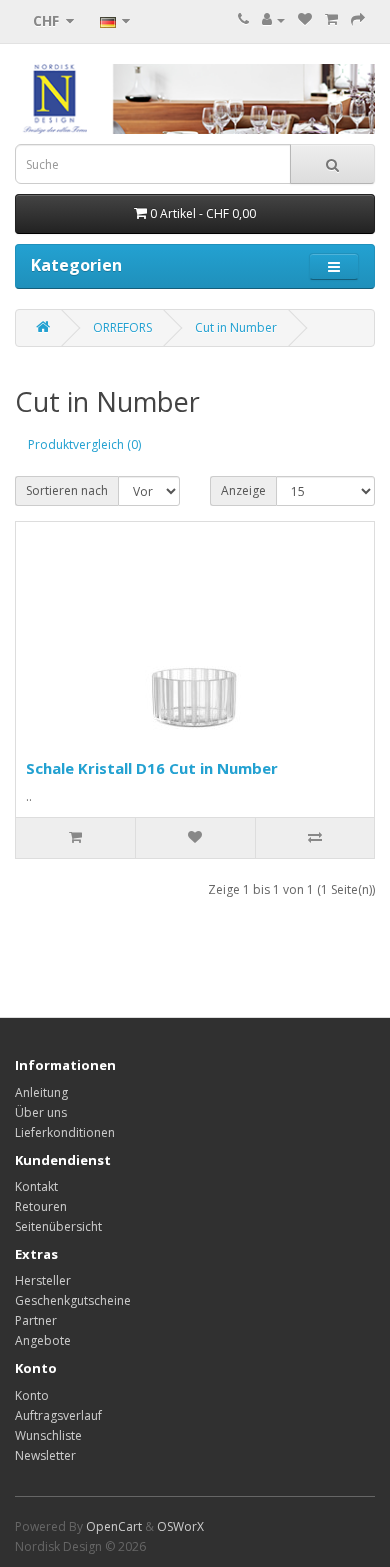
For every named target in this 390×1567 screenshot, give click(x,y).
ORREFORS (122, 327)
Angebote (43, 1340)
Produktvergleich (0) (84, 444)
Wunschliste (48, 1435)
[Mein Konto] (273, 19)
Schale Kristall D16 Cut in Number (152, 768)
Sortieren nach (67, 490)
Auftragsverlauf (58, 1415)
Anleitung (41, 1092)
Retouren (41, 1206)
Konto (32, 1395)
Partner (36, 1320)
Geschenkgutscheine (73, 1300)
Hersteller (43, 1280)
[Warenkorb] (331, 19)
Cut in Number (236, 327)
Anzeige (243, 490)
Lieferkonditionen (65, 1132)
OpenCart (114, 1526)
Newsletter (45, 1455)
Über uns (41, 1112)
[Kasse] (358, 19)
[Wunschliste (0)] (305, 19)
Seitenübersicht (58, 1226)
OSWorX (180, 1526)
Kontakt (36, 1186)
